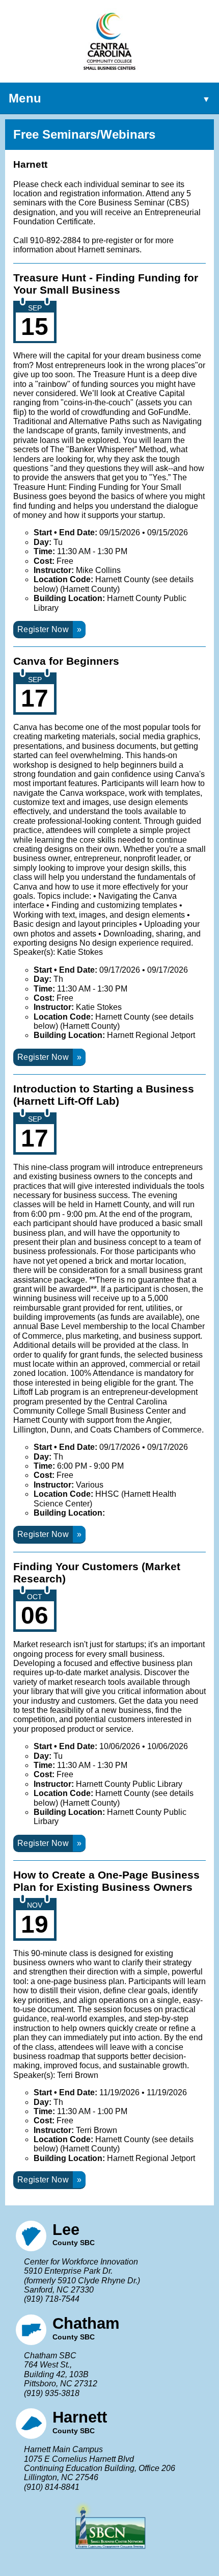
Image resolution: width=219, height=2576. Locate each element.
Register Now (43, 629)
